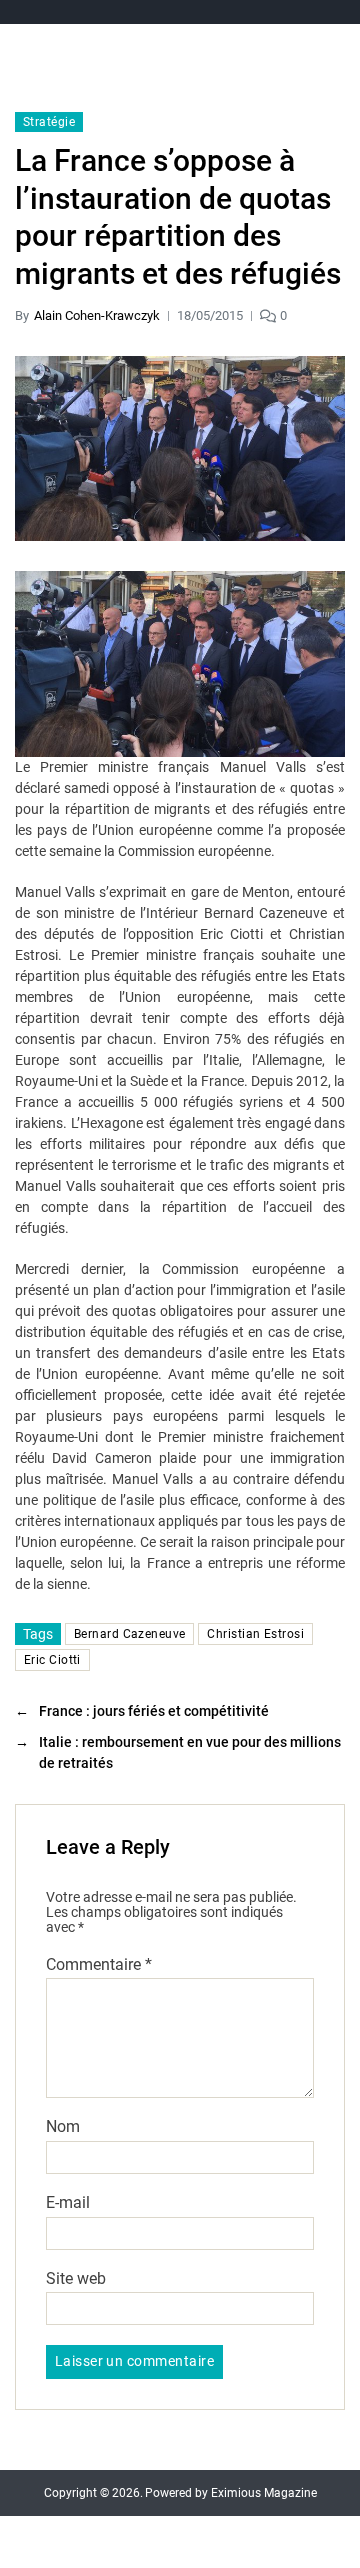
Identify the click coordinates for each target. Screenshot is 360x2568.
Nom (63, 2127)
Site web (76, 2279)
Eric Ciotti (52, 1660)
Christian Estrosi (255, 1634)
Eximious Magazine (264, 2493)
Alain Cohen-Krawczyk (97, 315)
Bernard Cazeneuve (129, 1634)
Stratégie (49, 122)
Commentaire (99, 1965)
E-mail (68, 2203)
